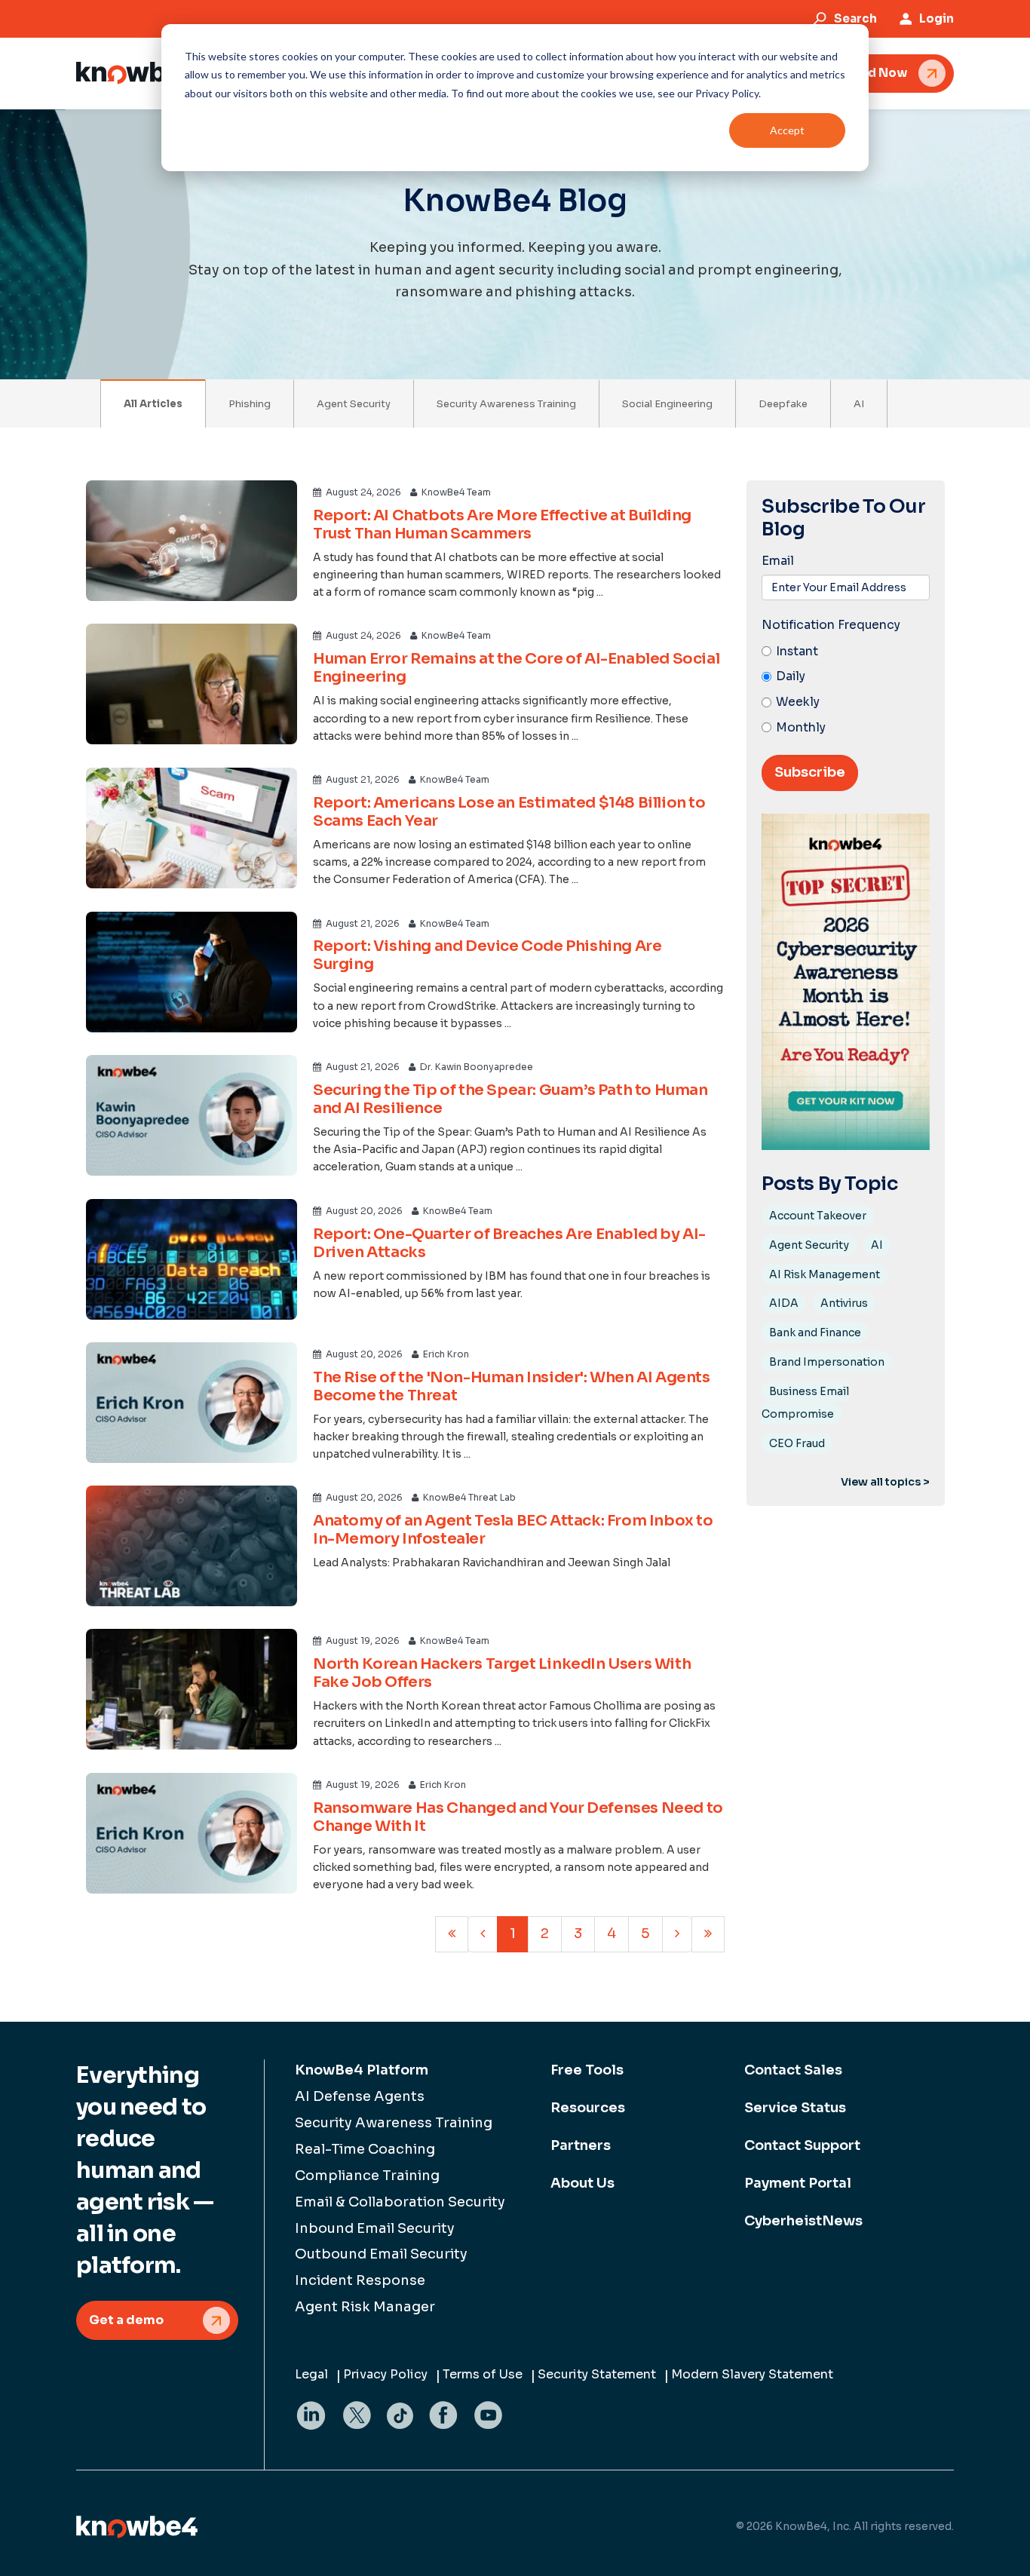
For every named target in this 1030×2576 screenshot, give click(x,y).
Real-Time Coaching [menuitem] (365, 2149)
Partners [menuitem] (581, 2145)
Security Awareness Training (506, 404)
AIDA (784, 1303)
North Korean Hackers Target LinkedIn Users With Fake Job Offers (502, 1673)
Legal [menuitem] (311, 2374)
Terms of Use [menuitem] (483, 2374)
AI (859, 404)
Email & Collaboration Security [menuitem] (400, 2202)
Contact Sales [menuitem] (793, 2070)
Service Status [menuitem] (795, 2108)
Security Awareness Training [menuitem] (394, 2123)
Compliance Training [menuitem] (367, 2176)
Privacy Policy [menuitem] (385, 2374)
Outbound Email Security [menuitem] (381, 2254)
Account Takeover (818, 1216)
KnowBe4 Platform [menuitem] (362, 2070)
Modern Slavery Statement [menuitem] (752, 2374)
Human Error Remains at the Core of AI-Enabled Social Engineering (516, 668)
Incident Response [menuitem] (360, 2280)
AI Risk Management (825, 1274)
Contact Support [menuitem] (802, 2145)
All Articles (153, 404)
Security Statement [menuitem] (597, 2374)
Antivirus (844, 1303)
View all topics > (885, 1482)
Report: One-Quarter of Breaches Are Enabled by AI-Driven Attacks (509, 1243)
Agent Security (354, 404)
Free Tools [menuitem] (587, 2070)
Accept (787, 130)
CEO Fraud (797, 1443)
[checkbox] (846, 690)
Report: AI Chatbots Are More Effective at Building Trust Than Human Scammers (502, 524)
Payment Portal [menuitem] (798, 2183)
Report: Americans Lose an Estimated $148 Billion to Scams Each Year (509, 812)
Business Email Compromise (805, 1403)
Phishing (250, 404)
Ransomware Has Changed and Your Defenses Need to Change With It (518, 1817)
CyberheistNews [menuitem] (803, 2221)
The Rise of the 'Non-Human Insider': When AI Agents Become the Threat (512, 1386)
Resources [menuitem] (588, 2108)
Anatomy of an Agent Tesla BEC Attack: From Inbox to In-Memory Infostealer (513, 1530)
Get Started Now (856, 73)
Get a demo (126, 2320)
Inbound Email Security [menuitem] (375, 2228)
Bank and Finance (815, 1332)
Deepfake (783, 404)
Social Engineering (667, 404)
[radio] (846, 652)
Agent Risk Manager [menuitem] (365, 2307)
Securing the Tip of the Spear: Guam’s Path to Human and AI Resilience (510, 1099)
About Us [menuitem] (582, 2183)
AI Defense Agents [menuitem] (360, 2096)
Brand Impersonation (827, 1362)
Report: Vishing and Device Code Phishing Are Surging (487, 955)
